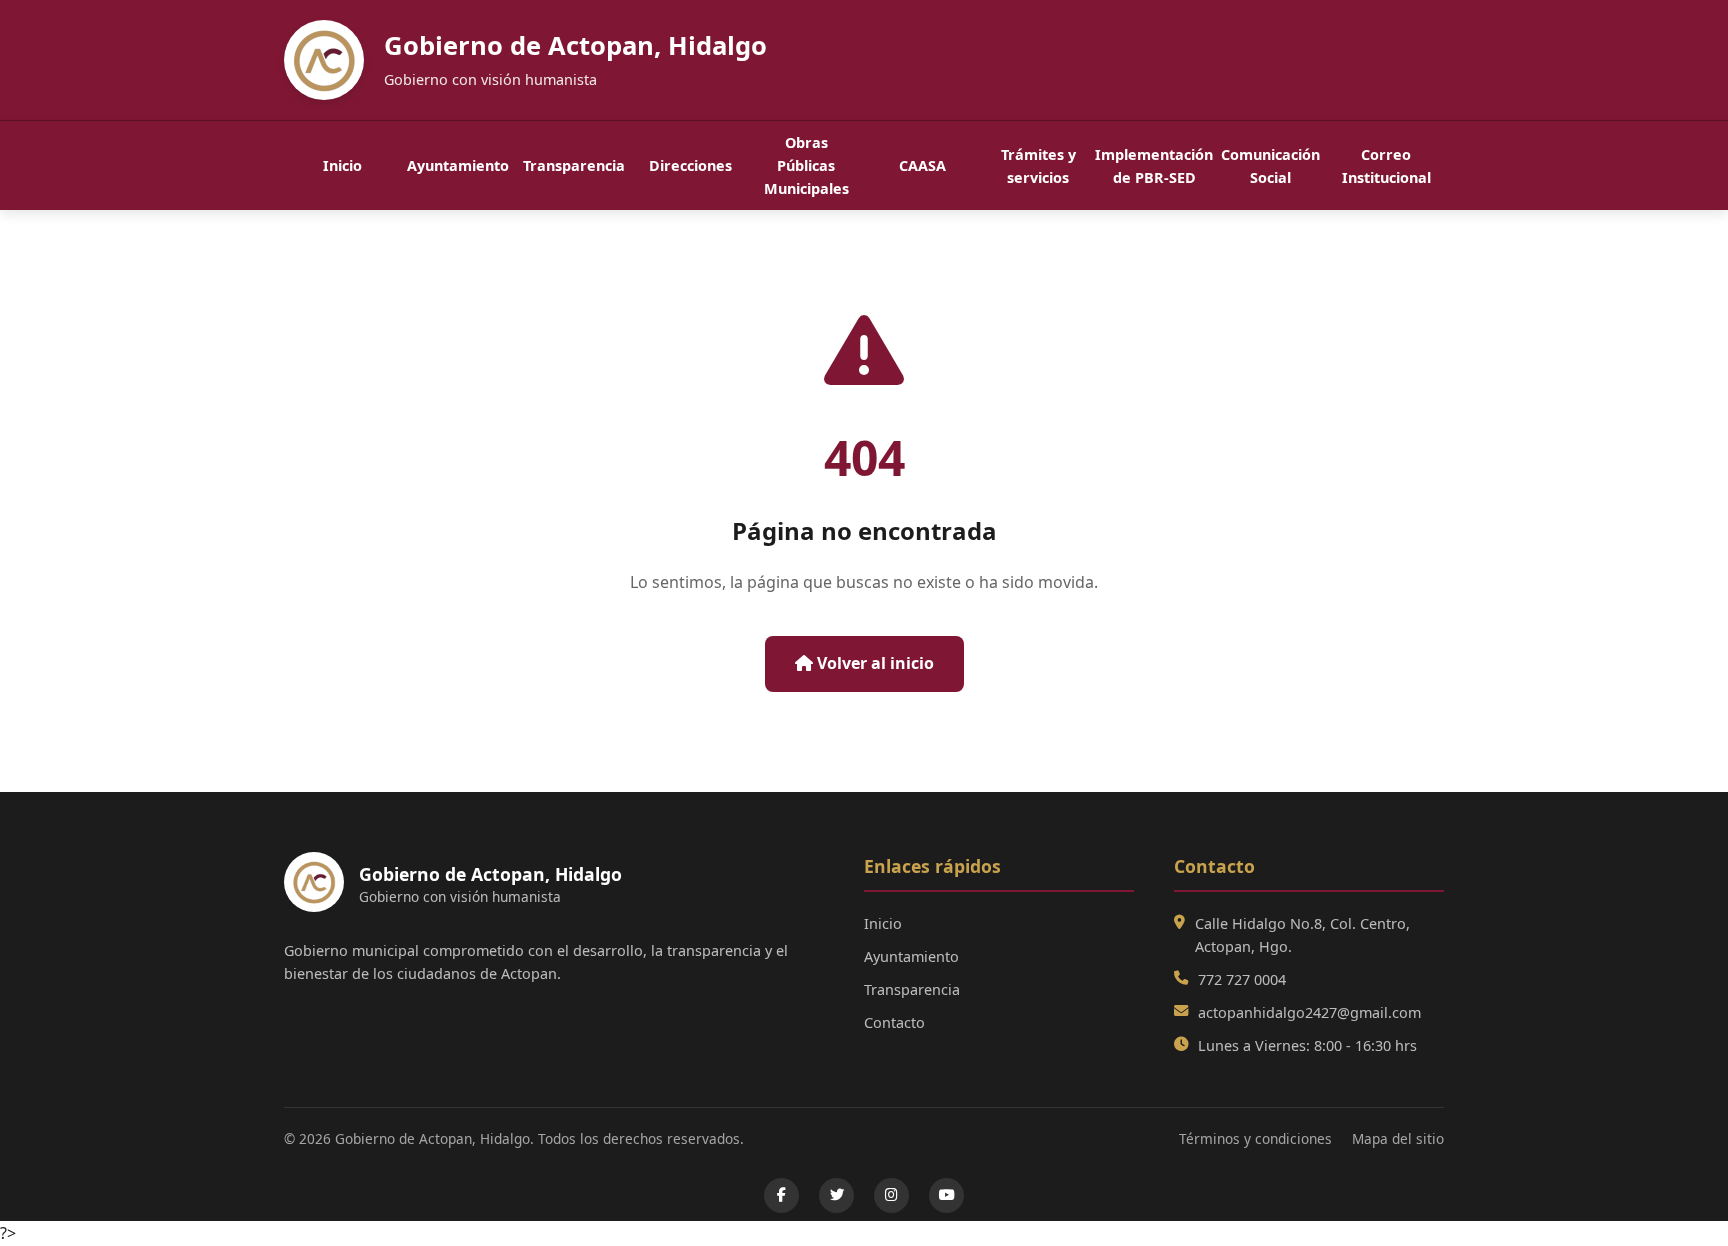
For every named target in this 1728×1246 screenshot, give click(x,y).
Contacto (894, 1022)
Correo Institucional (1386, 166)
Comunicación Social (1270, 166)
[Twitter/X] (836, 1195)
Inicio (342, 165)
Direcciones (690, 165)
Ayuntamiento (458, 165)
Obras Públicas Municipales (806, 165)
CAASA (922, 165)
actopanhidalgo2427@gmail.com (1309, 1012)
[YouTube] (946, 1195)
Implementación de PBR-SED (1154, 166)
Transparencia (574, 165)
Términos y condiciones (1255, 1138)
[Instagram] (891, 1195)
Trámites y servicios (1038, 166)
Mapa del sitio (1398, 1138)
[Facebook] (781, 1195)
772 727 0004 (1242, 979)
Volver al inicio (873, 663)
